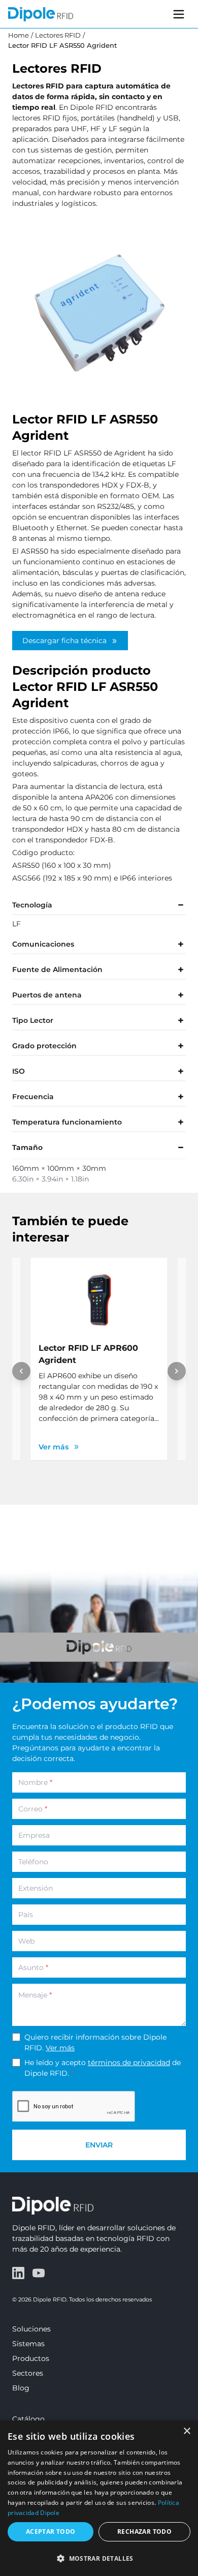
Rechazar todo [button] (144, 2532)
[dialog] (99, 2498)
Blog (21, 2388)
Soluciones (31, 2329)
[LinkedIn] (18, 2273)
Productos (31, 2358)
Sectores (28, 2373)
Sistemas (28, 2344)
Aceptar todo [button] (51, 2532)
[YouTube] (39, 2273)
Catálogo (28, 2419)
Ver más (60, 2048)
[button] (99, 2558)
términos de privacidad (129, 2063)
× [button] (187, 2431)
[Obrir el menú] (179, 14)
